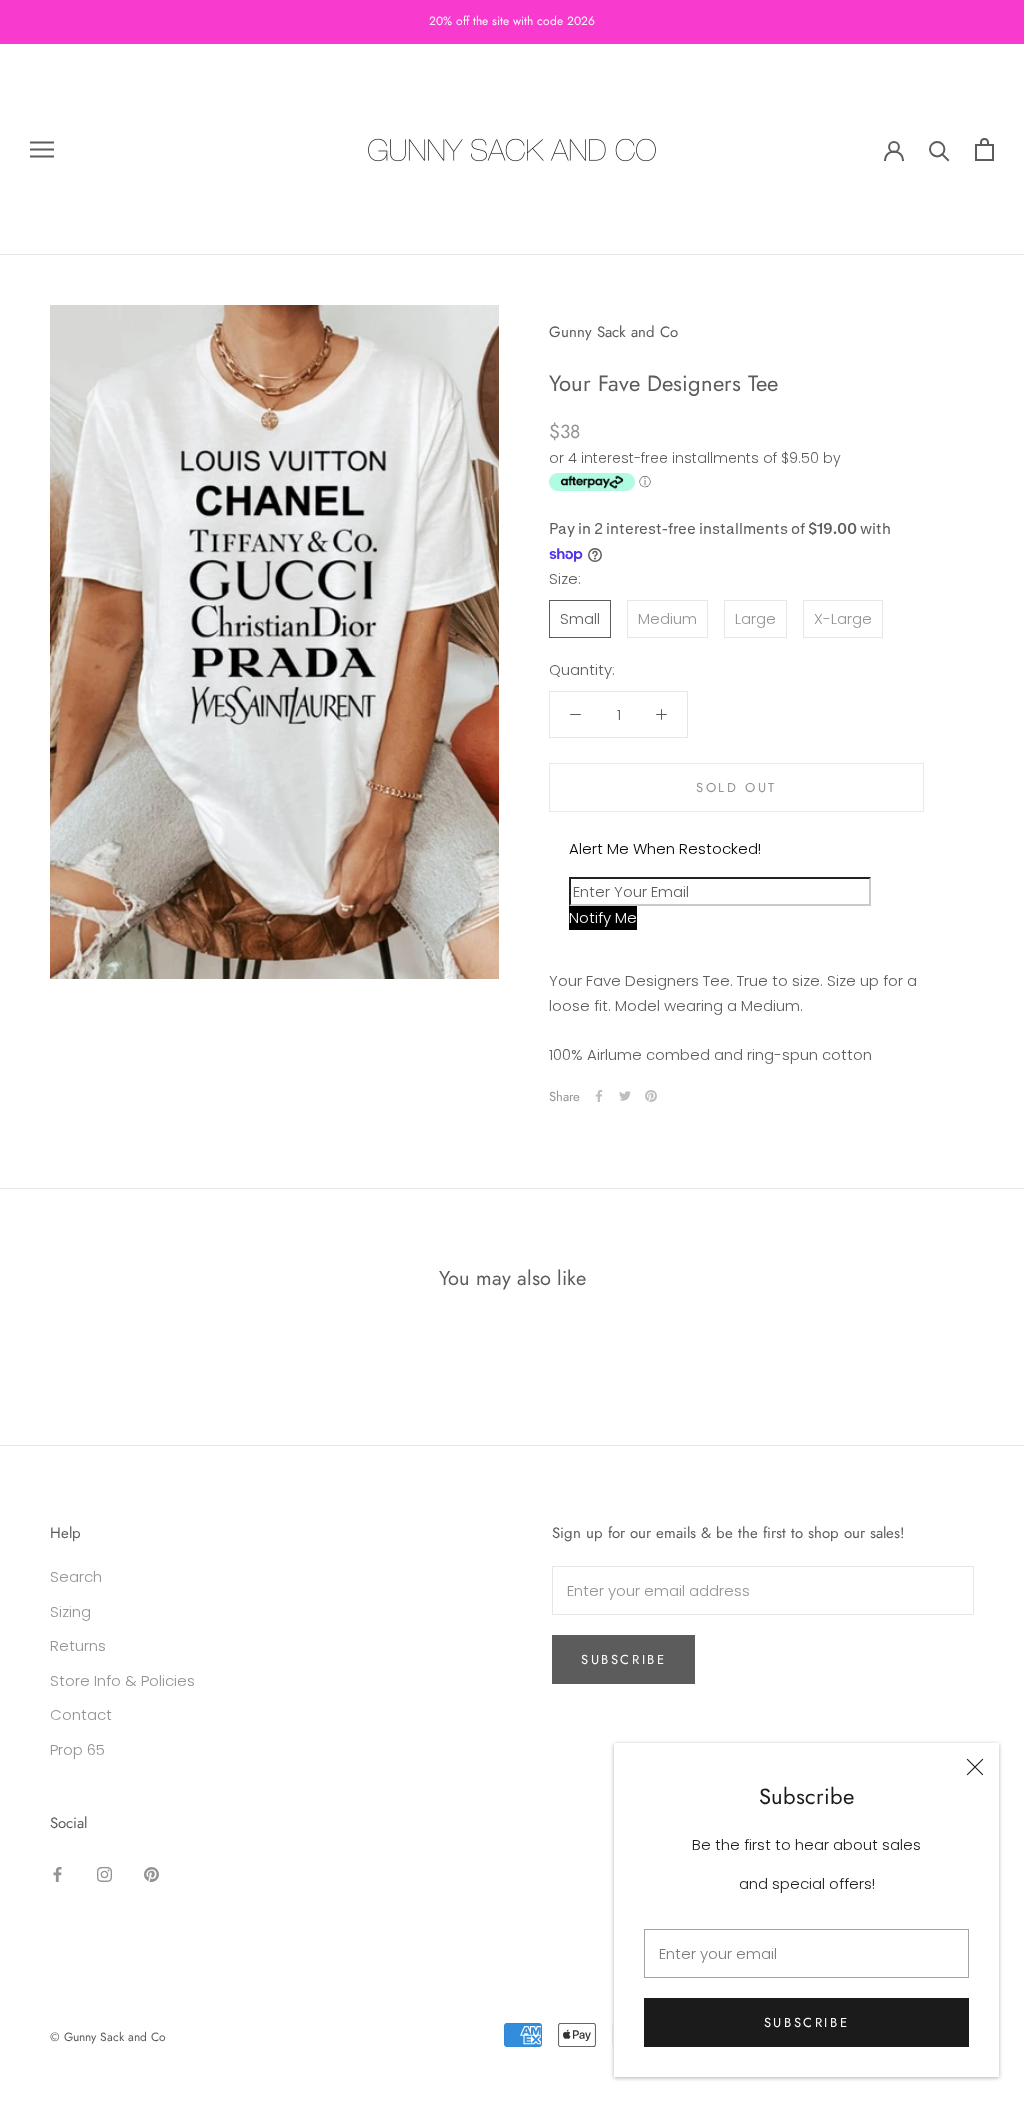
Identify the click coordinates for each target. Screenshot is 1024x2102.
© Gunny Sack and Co (108, 2037)
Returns (78, 1645)
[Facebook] (599, 1096)
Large (755, 618)
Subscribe (806, 2022)
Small (580, 618)
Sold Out (736, 787)
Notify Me (603, 917)
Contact (81, 1714)
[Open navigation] (42, 149)
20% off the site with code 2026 (512, 21)
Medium (667, 618)
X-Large (843, 618)
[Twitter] (625, 1096)
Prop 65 (77, 1749)
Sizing (70, 1611)
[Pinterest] (651, 1096)
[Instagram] (104, 1874)
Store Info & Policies (122, 1680)
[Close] (975, 1767)
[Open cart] (984, 149)
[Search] (939, 149)
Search (76, 1576)
